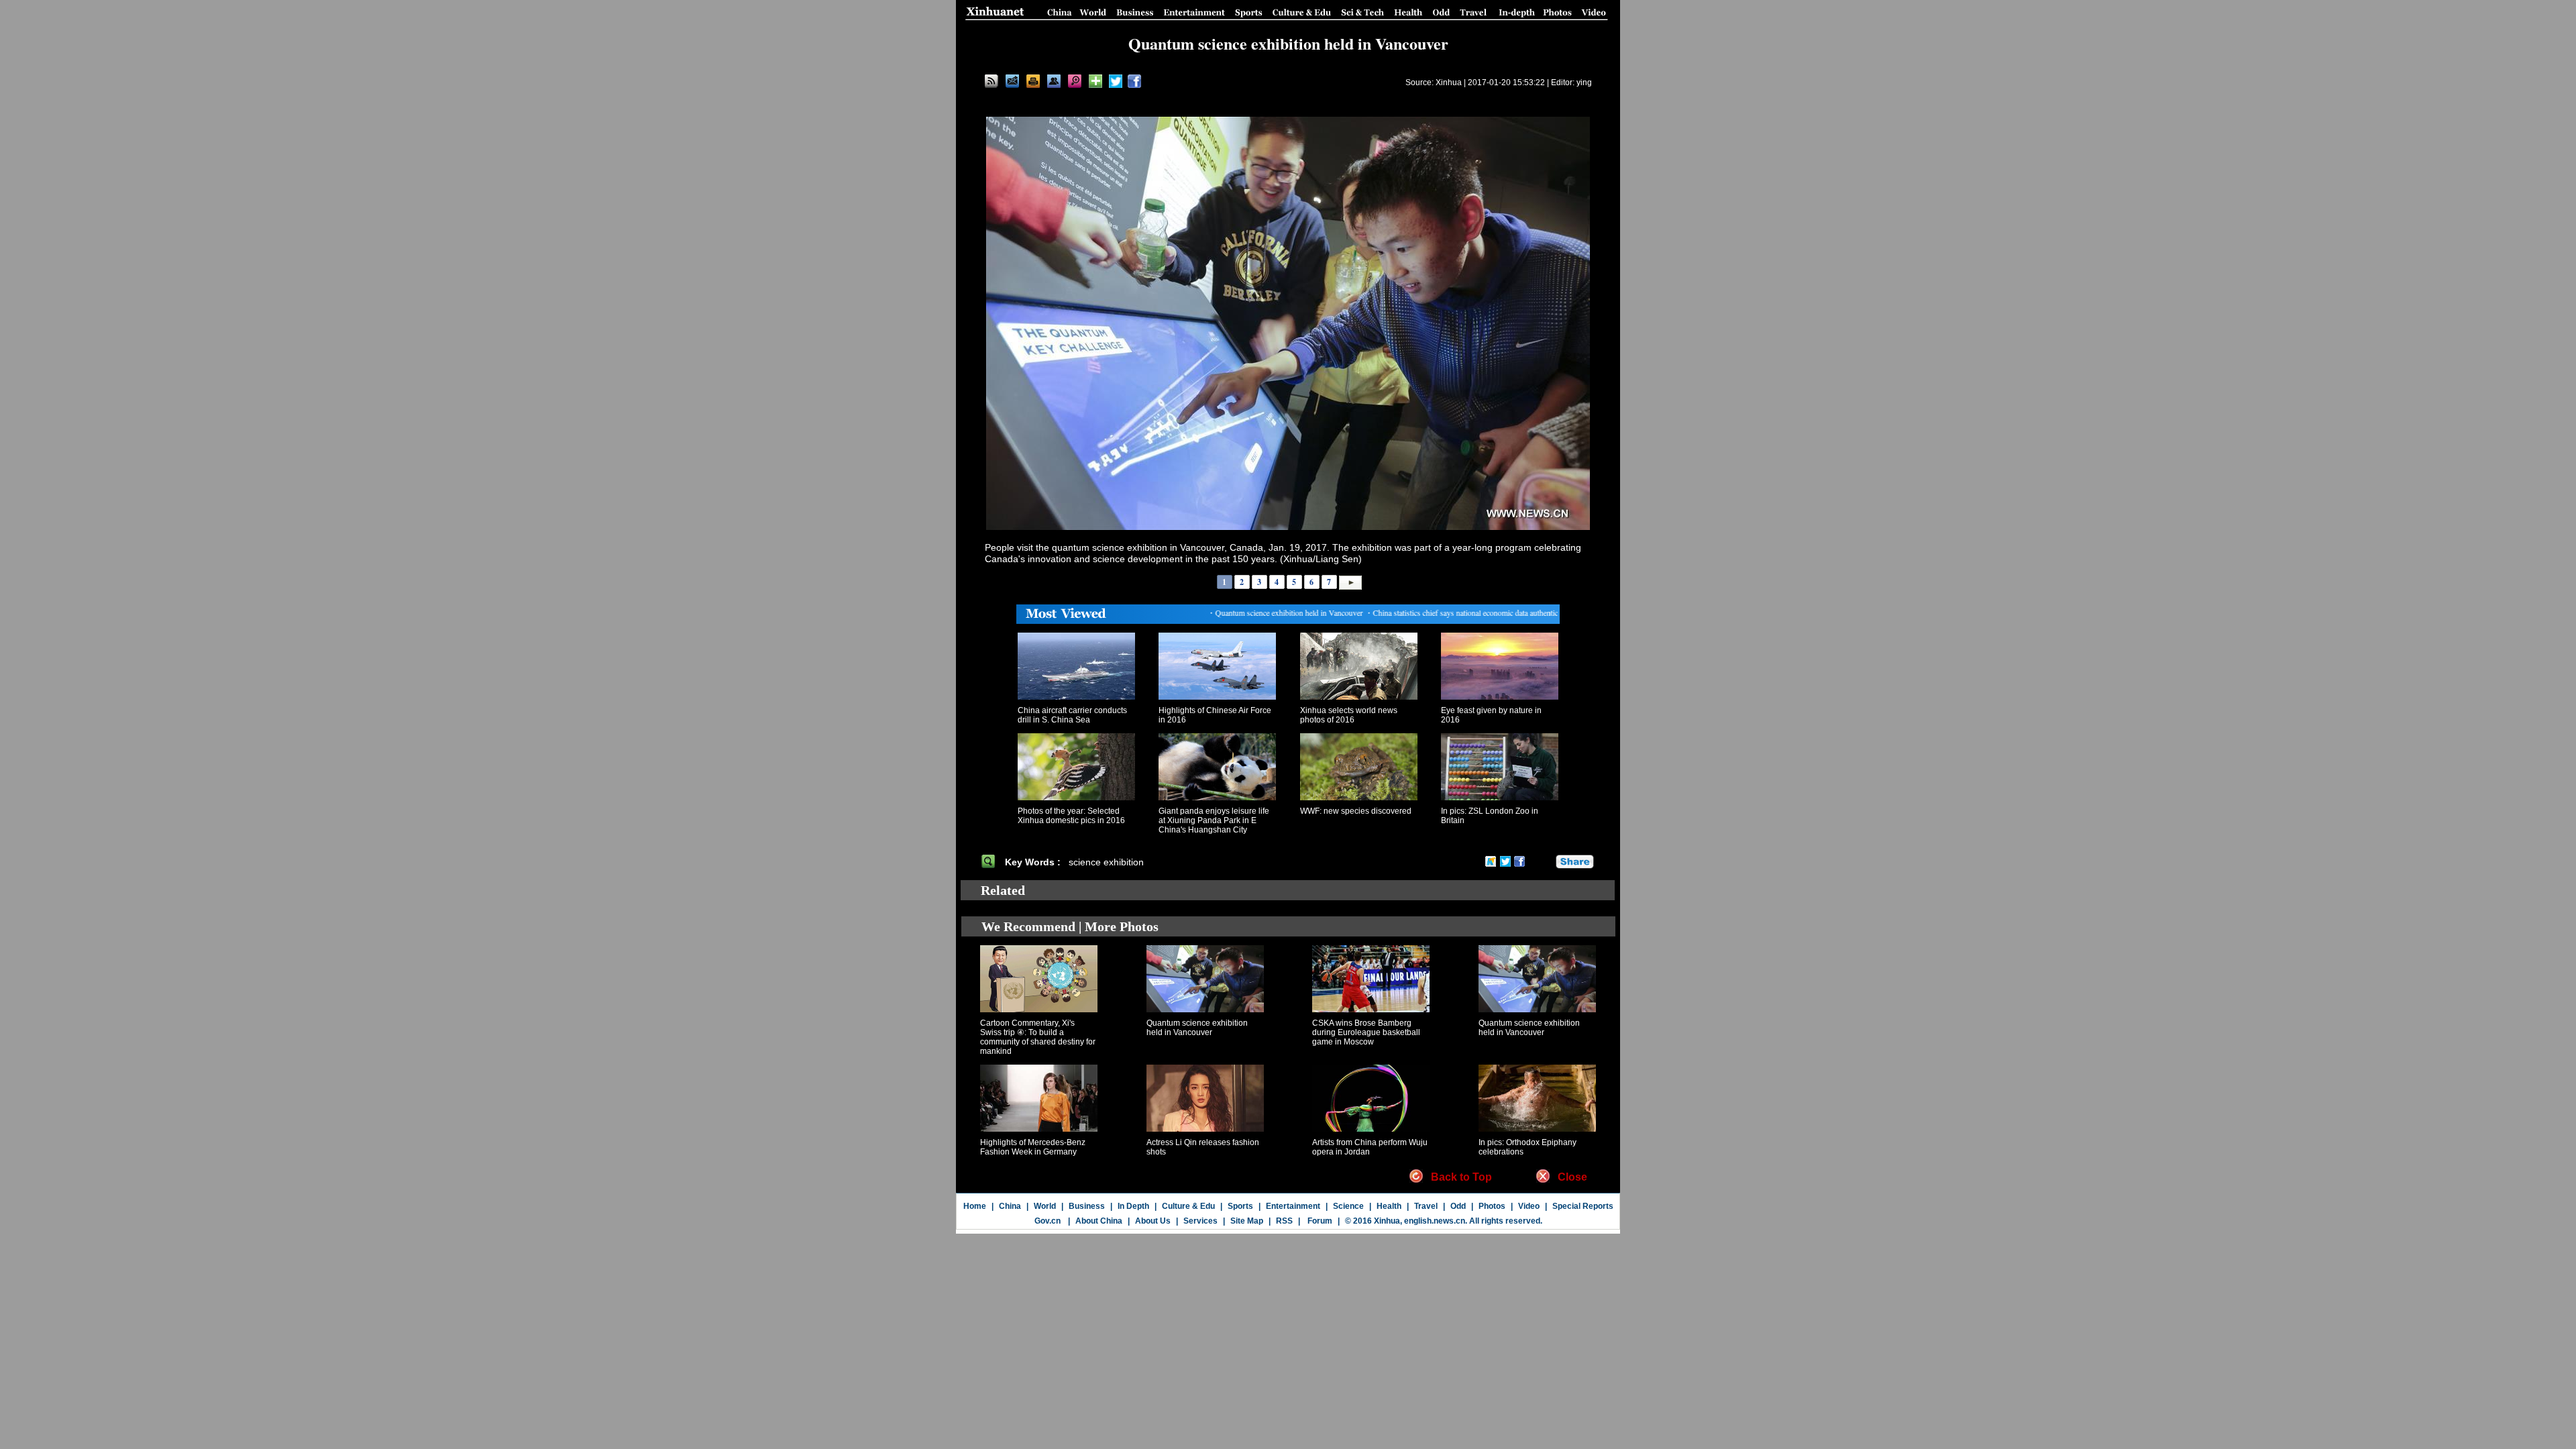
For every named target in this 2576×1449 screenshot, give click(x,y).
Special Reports (1583, 1206)
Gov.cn (1048, 1221)
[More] (1095, 81)
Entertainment (1293, 1206)
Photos (1492, 1206)
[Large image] (1075, 81)
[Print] (1033, 81)
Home (975, 1206)
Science (1348, 1206)
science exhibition (1106, 862)
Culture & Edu (1188, 1206)
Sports (1240, 1206)
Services (1200, 1221)
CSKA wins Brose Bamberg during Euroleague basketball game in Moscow (1366, 1032)
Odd (1458, 1206)
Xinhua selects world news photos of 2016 (1349, 715)
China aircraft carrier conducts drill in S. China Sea (1072, 715)
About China (1099, 1221)
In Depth (1133, 1206)
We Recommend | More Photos (1070, 926)
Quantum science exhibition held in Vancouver (1197, 1028)
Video (1529, 1206)
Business (1087, 1206)
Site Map (1247, 1221)
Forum (1319, 1221)
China (1010, 1206)
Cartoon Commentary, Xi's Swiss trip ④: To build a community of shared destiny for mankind (1038, 1037)
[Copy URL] (1054, 81)
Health (1389, 1206)
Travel (1426, 1206)
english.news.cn (1435, 1221)
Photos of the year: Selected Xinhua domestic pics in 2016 (1071, 816)
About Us (1153, 1221)
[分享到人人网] (1546, 861)
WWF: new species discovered (1356, 811)
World (1045, 1206)
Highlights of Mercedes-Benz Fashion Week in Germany (1033, 1147)
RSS (1284, 1221)
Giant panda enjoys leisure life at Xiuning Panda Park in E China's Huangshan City (1214, 820)
